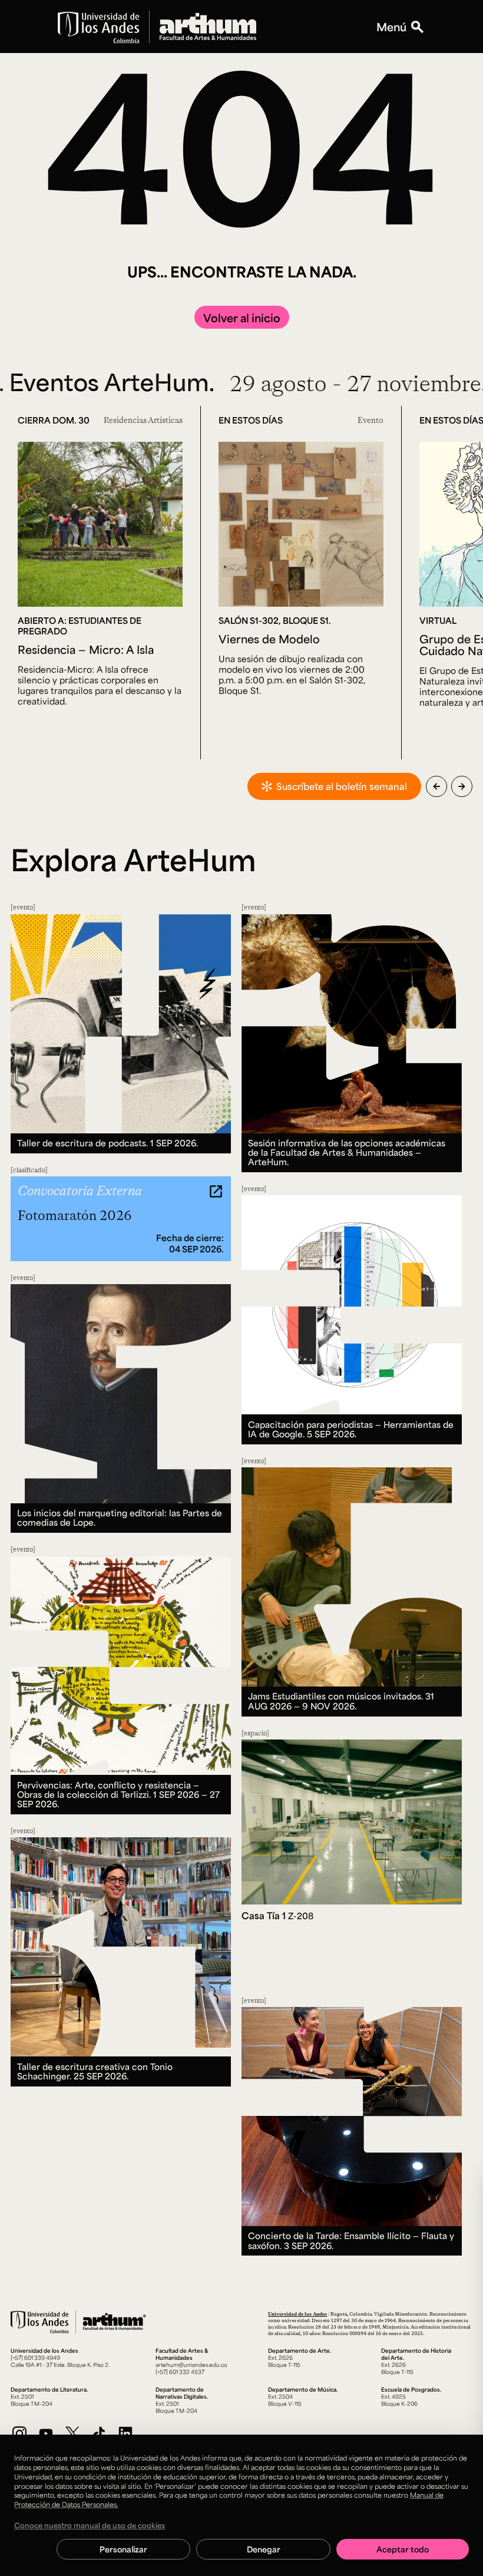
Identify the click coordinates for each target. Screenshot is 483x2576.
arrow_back (436, 786)
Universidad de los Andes (297, 2314)
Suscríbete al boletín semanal (342, 786)
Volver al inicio (242, 318)
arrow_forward (462, 786)
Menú (391, 27)
